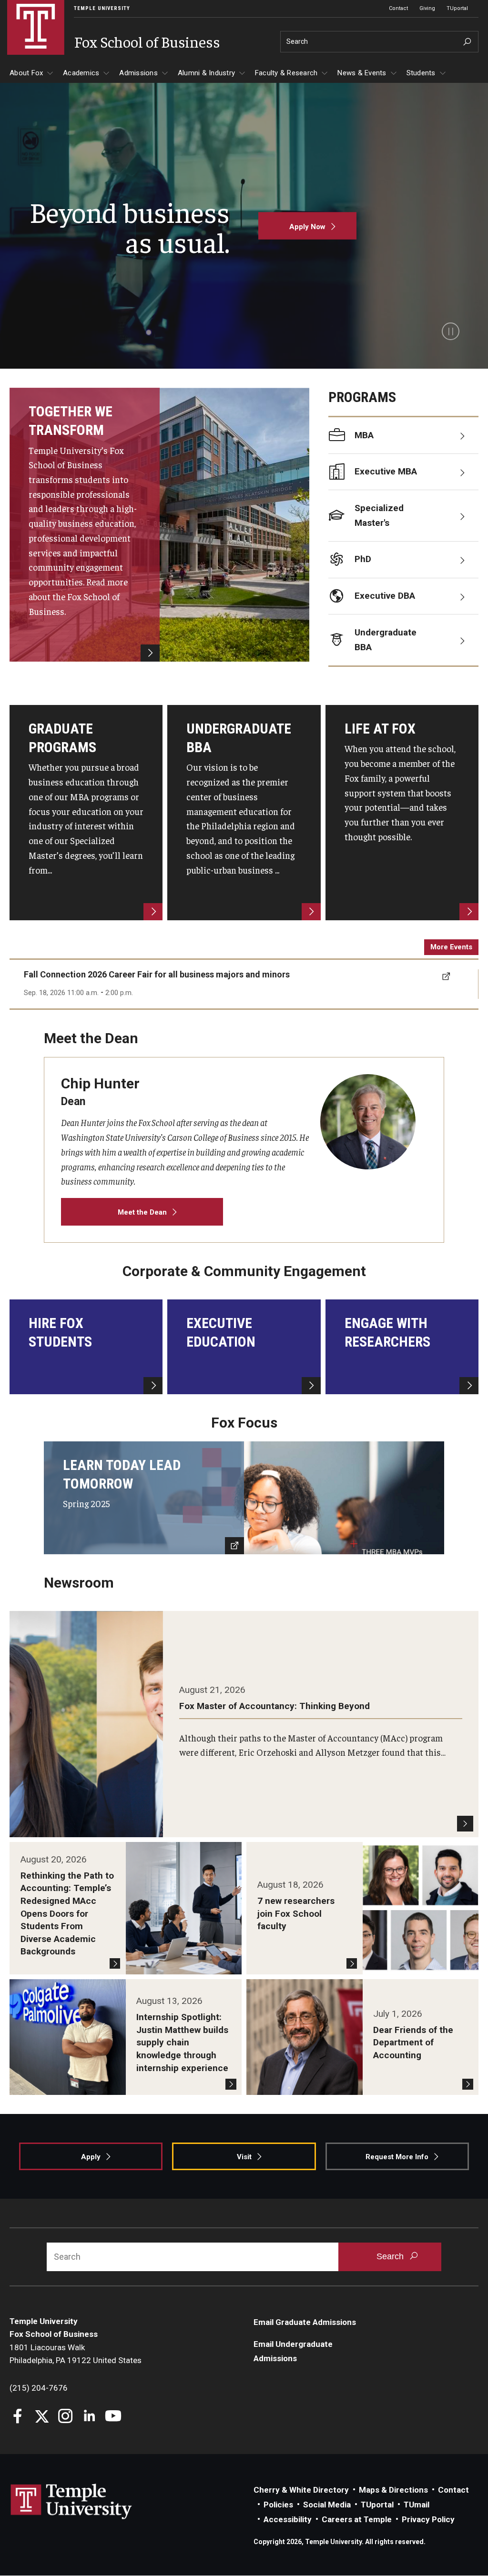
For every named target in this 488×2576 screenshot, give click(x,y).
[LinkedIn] (89, 2417)
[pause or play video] (451, 331)
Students (421, 73)
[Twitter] (42, 2417)
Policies (278, 2505)
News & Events (362, 73)
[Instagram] (66, 2417)
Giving (427, 8)
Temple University (102, 8)
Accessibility (288, 2519)
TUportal (457, 8)
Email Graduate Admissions (305, 2322)
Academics (81, 73)
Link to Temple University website (71, 2502)
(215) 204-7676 (39, 2388)
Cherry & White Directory (301, 2490)
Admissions (138, 73)
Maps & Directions (393, 2490)
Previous (18, 984)
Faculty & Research (286, 73)
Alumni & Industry (206, 73)
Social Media (327, 2505)
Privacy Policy (428, 2519)
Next (479, 984)
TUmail (417, 2505)
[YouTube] (113, 2417)
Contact (398, 8)
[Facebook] (18, 2417)
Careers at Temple (357, 2519)
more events (451, 947)
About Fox (26, 73)
